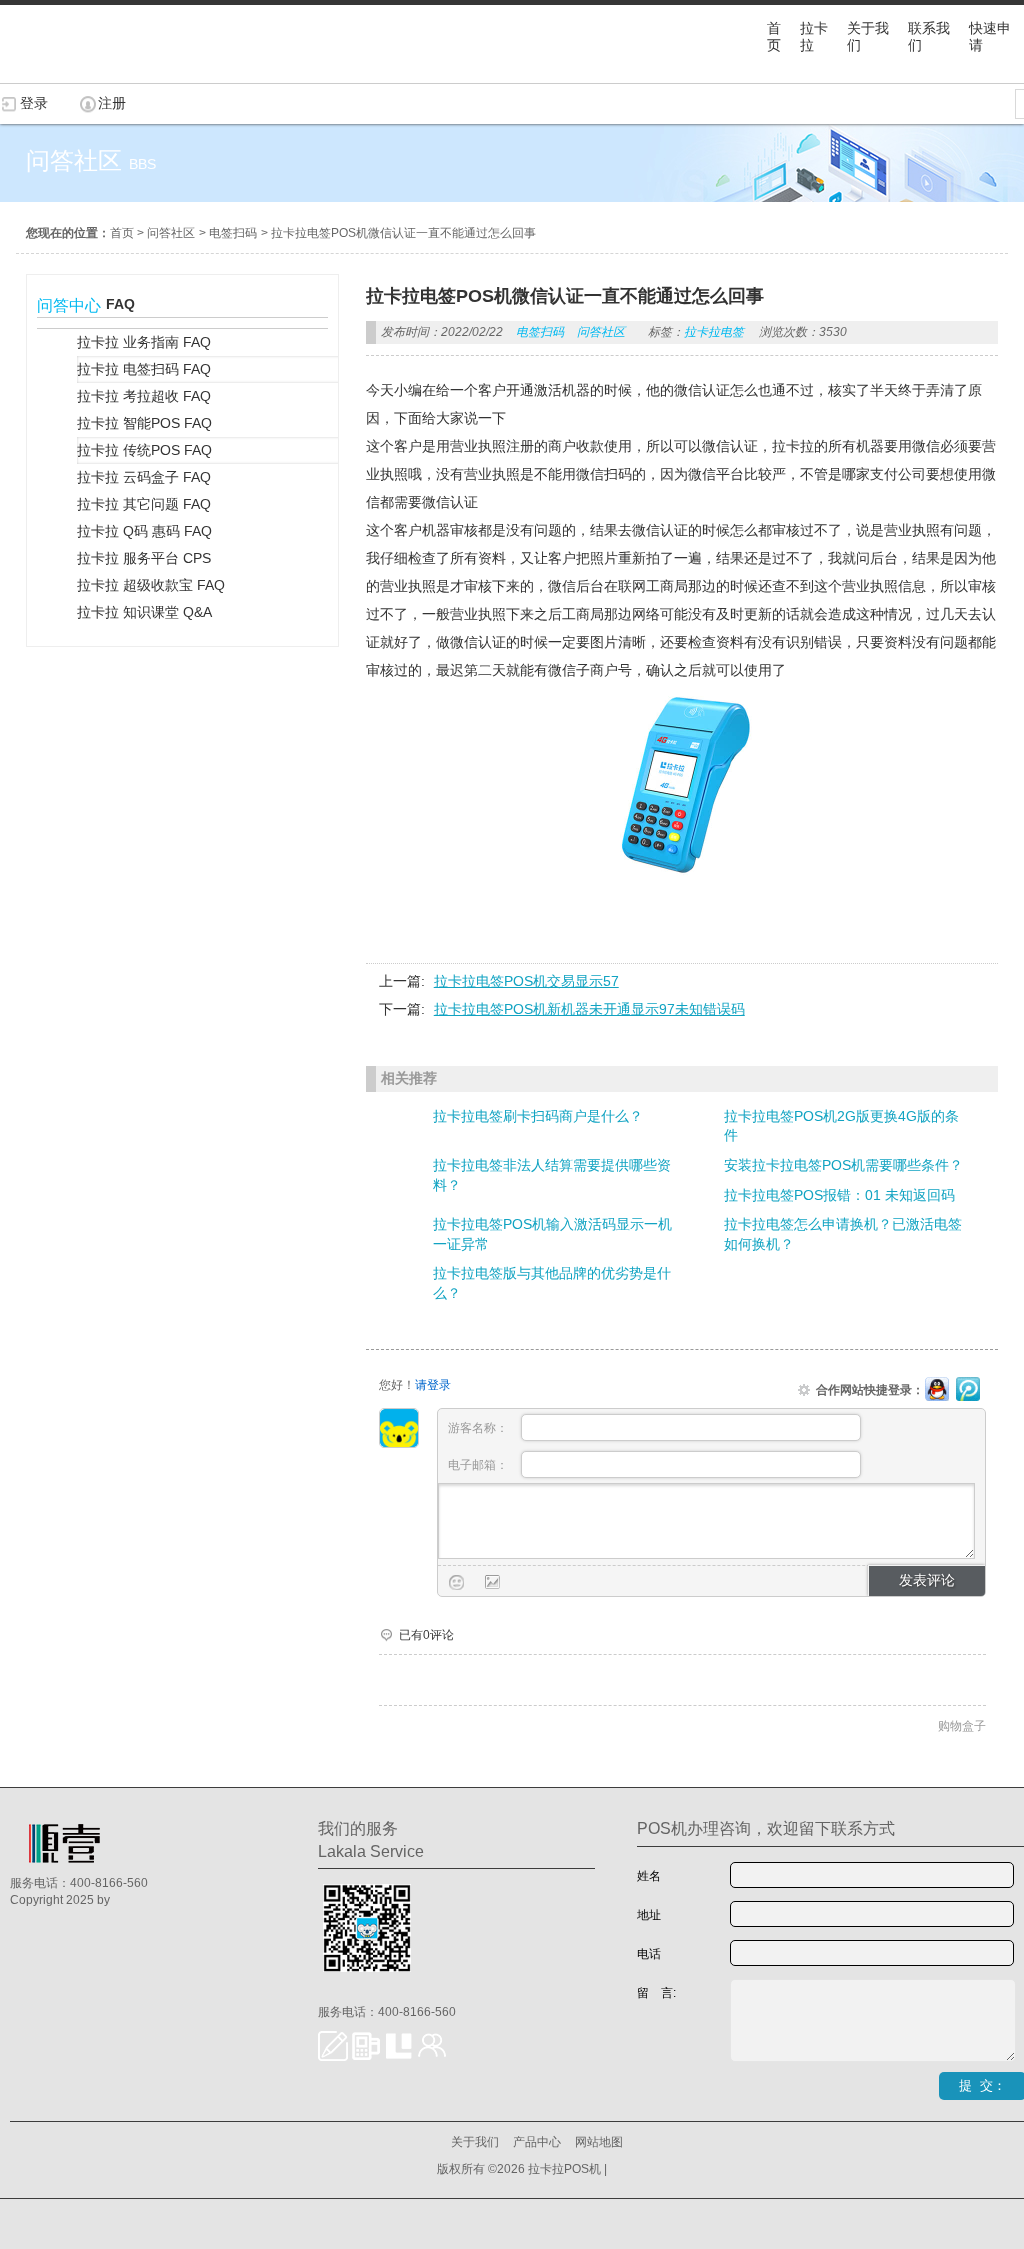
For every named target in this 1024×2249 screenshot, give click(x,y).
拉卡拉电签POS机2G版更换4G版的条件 (841, 1126)
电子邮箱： (479, 1465)
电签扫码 (233, 233)
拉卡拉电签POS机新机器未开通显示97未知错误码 (589, 1009)
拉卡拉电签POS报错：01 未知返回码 (839, 1195)
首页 (122, 233)
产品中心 (537, 2142)
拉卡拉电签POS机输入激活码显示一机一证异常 (552, 1234)
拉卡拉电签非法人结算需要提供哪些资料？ (552, 1175)
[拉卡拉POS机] (100, 73)
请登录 (433, 1385)
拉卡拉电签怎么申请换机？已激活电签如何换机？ (843, 1234)
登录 (34, 103)
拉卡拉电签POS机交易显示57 (526, 981)
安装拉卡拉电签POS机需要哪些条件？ (843, 1165)
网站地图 (599, 2142)
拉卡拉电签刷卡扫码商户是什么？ (538, 1116)
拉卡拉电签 (714, 332)
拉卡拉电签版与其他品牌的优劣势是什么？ (552, 1283)
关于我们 (475, 2142)
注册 (112, 103)
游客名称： (479, 1428)
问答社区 (171, 233)
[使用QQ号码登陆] (937, 1390)
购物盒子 (962, 1726)
